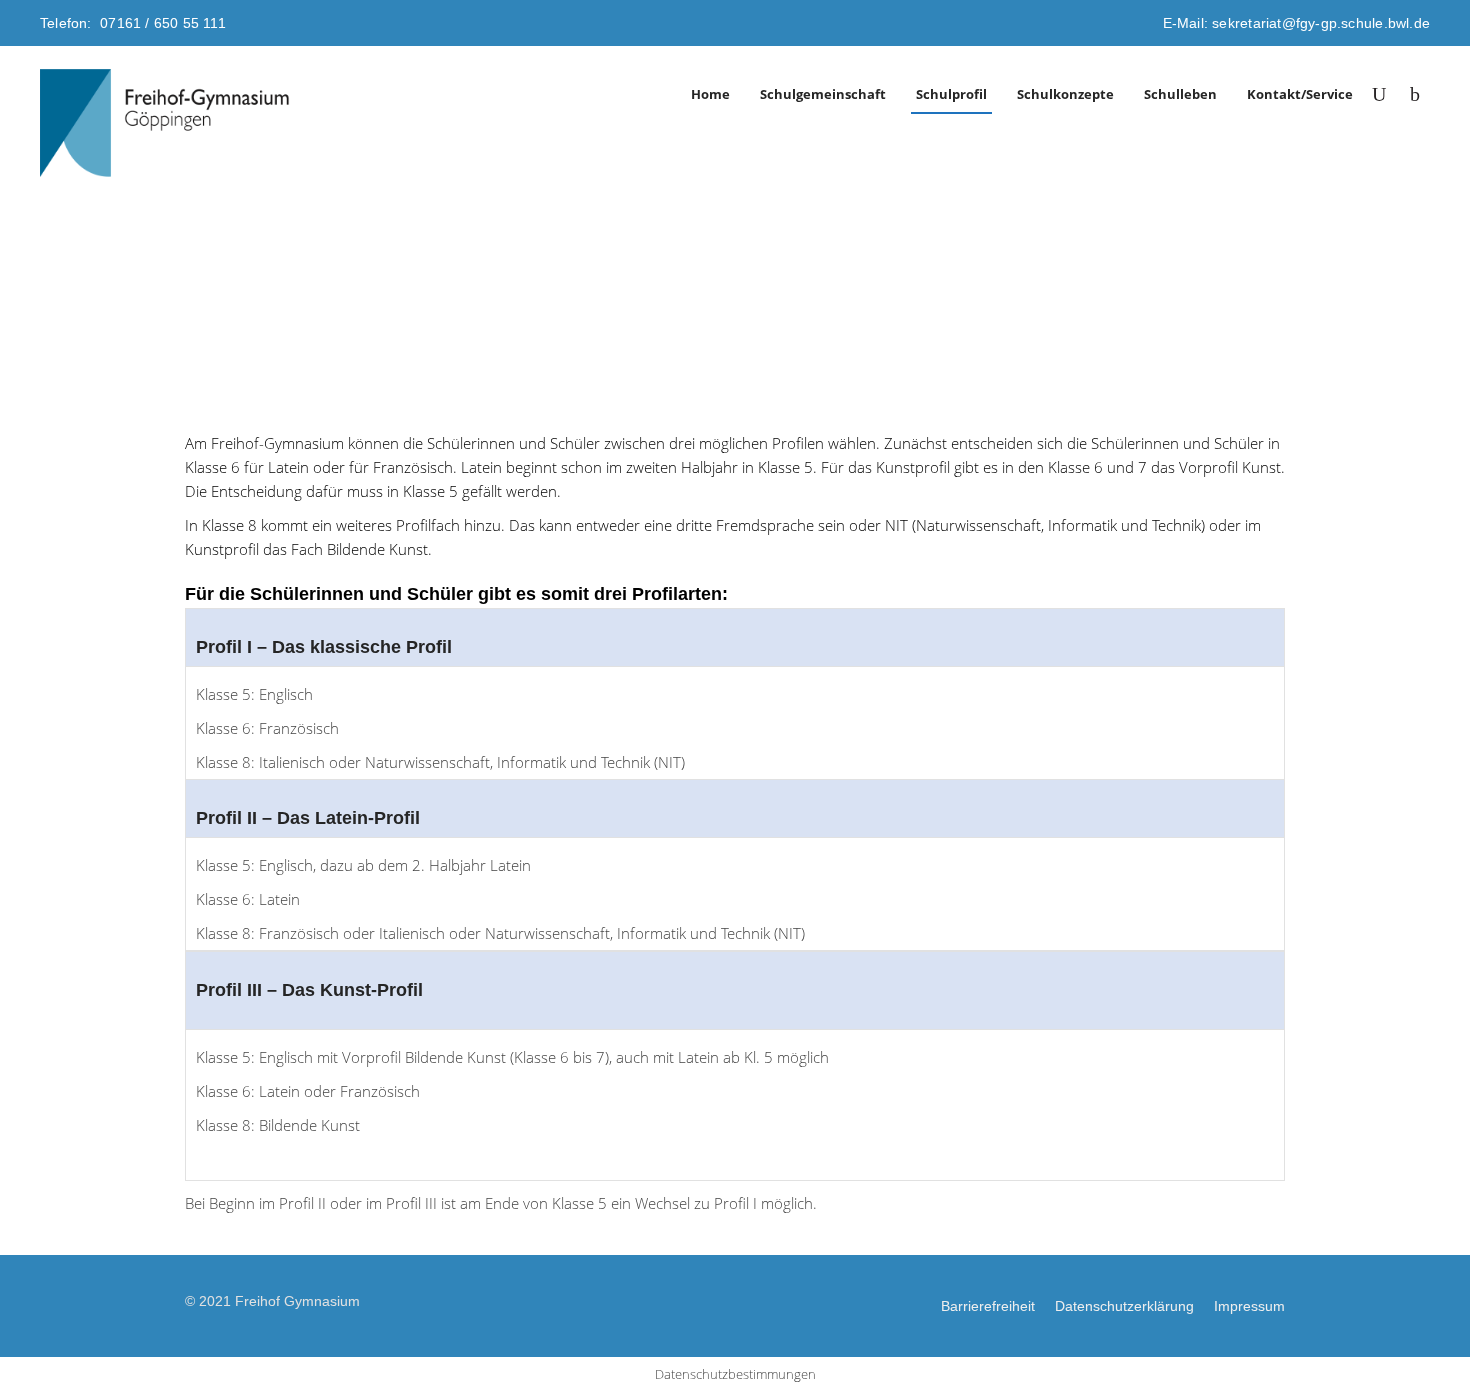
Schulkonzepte (1065, 94)
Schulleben (1180, 94)
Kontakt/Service (1300, 94)
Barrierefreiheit (988, 1306)
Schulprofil (951, 94)
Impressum (1249, 1306)
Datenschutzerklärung (1124, 1306)
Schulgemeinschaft (823, 94)
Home (710, 94)
